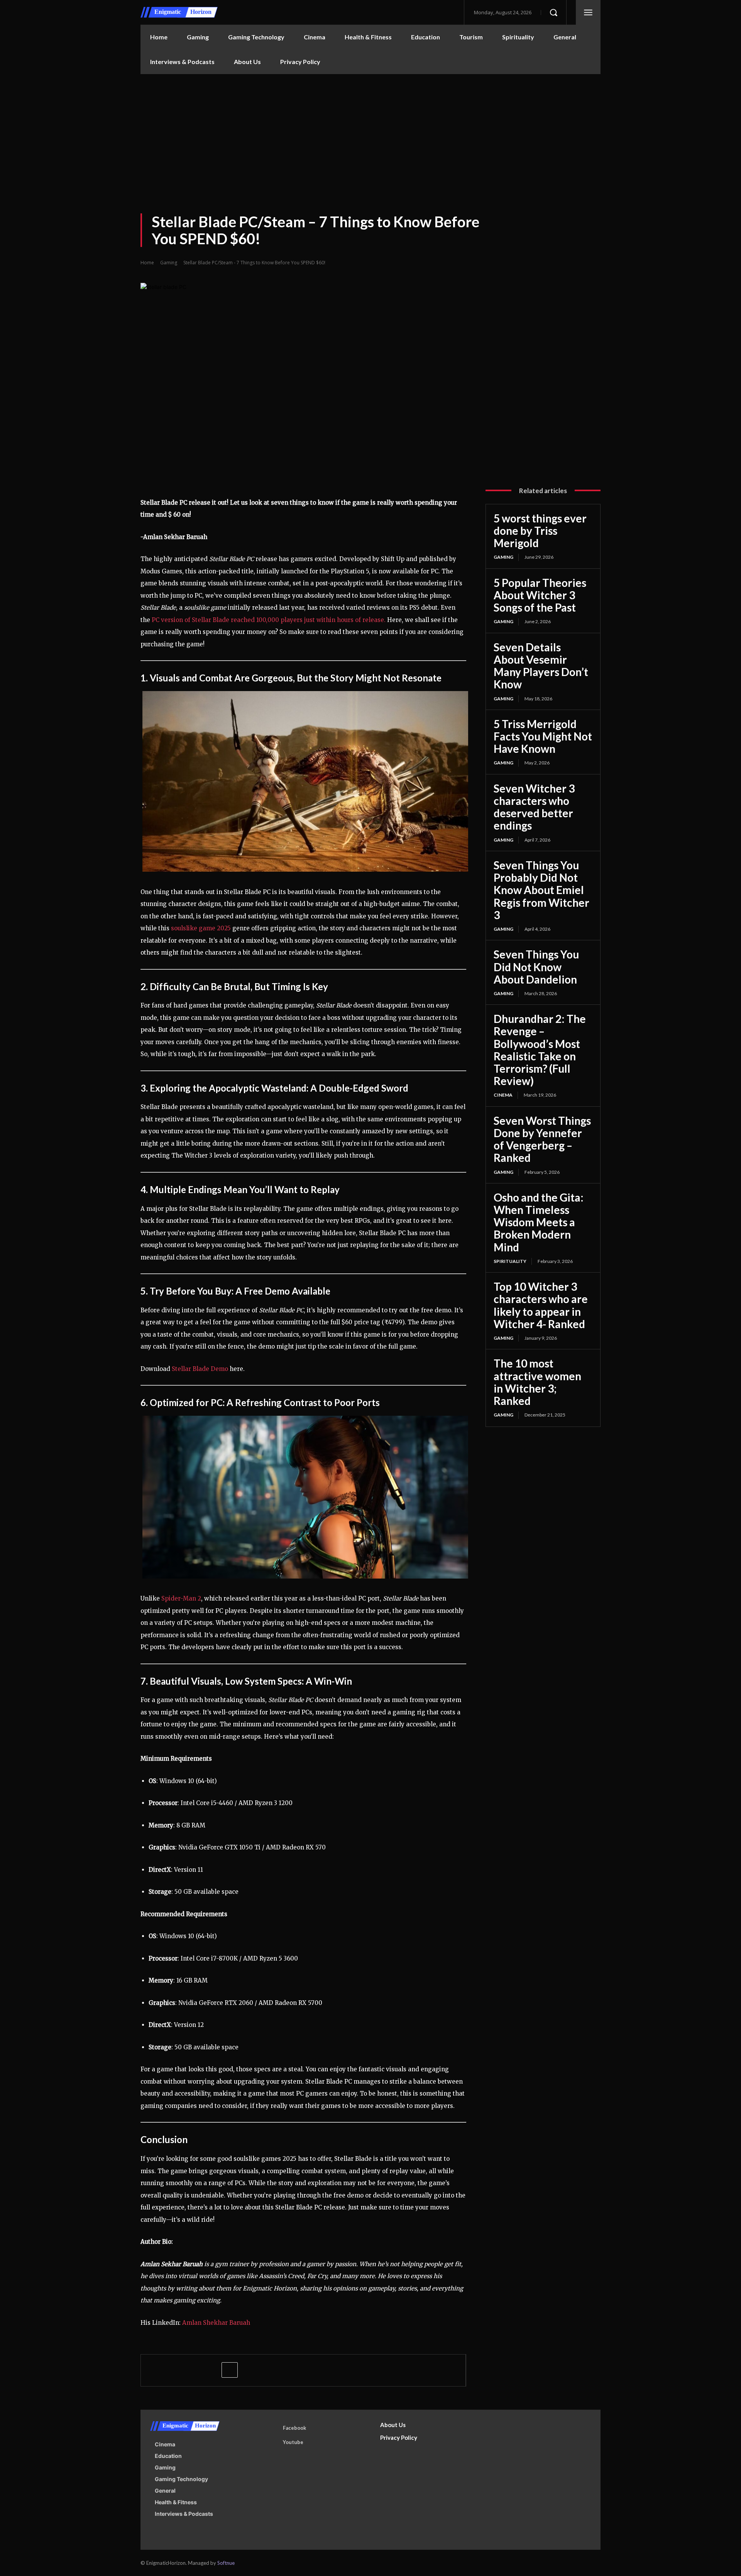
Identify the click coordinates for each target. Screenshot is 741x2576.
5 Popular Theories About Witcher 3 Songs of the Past (540, 595)
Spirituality (510, 1261)
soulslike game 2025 (201, 928)
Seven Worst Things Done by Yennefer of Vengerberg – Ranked (542, 1139)
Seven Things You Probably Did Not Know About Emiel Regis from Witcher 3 (541, 890)
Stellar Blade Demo (200, 1369)
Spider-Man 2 (181, 1598)
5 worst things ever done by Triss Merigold (540, 531)
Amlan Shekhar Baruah (216, 2323)
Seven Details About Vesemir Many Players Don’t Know (541, 666)
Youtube (293, 2442)
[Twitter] (176, 2370)
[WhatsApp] (211, 2370)
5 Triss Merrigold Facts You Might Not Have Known (543, 736)
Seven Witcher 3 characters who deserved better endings (534, 807)
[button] (553, 12)
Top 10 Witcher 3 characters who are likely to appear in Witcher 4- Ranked (541, 1305)
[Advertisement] (370, 132)
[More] (230, 2370)
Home (147, 263)
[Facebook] (158, 2370)
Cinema (503, 1095)
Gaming (169, 263)
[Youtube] (272, 2442)
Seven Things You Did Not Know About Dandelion (536, 967)
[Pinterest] (194, 2370)
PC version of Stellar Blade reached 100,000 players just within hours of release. (269, 620)
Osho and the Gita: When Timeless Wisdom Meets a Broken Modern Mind (539, 1222)
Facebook (294, 2428)
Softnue (226, 2563)
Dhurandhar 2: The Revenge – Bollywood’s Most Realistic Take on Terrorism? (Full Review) (540, 1050)
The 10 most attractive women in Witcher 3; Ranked (537, 1382)
